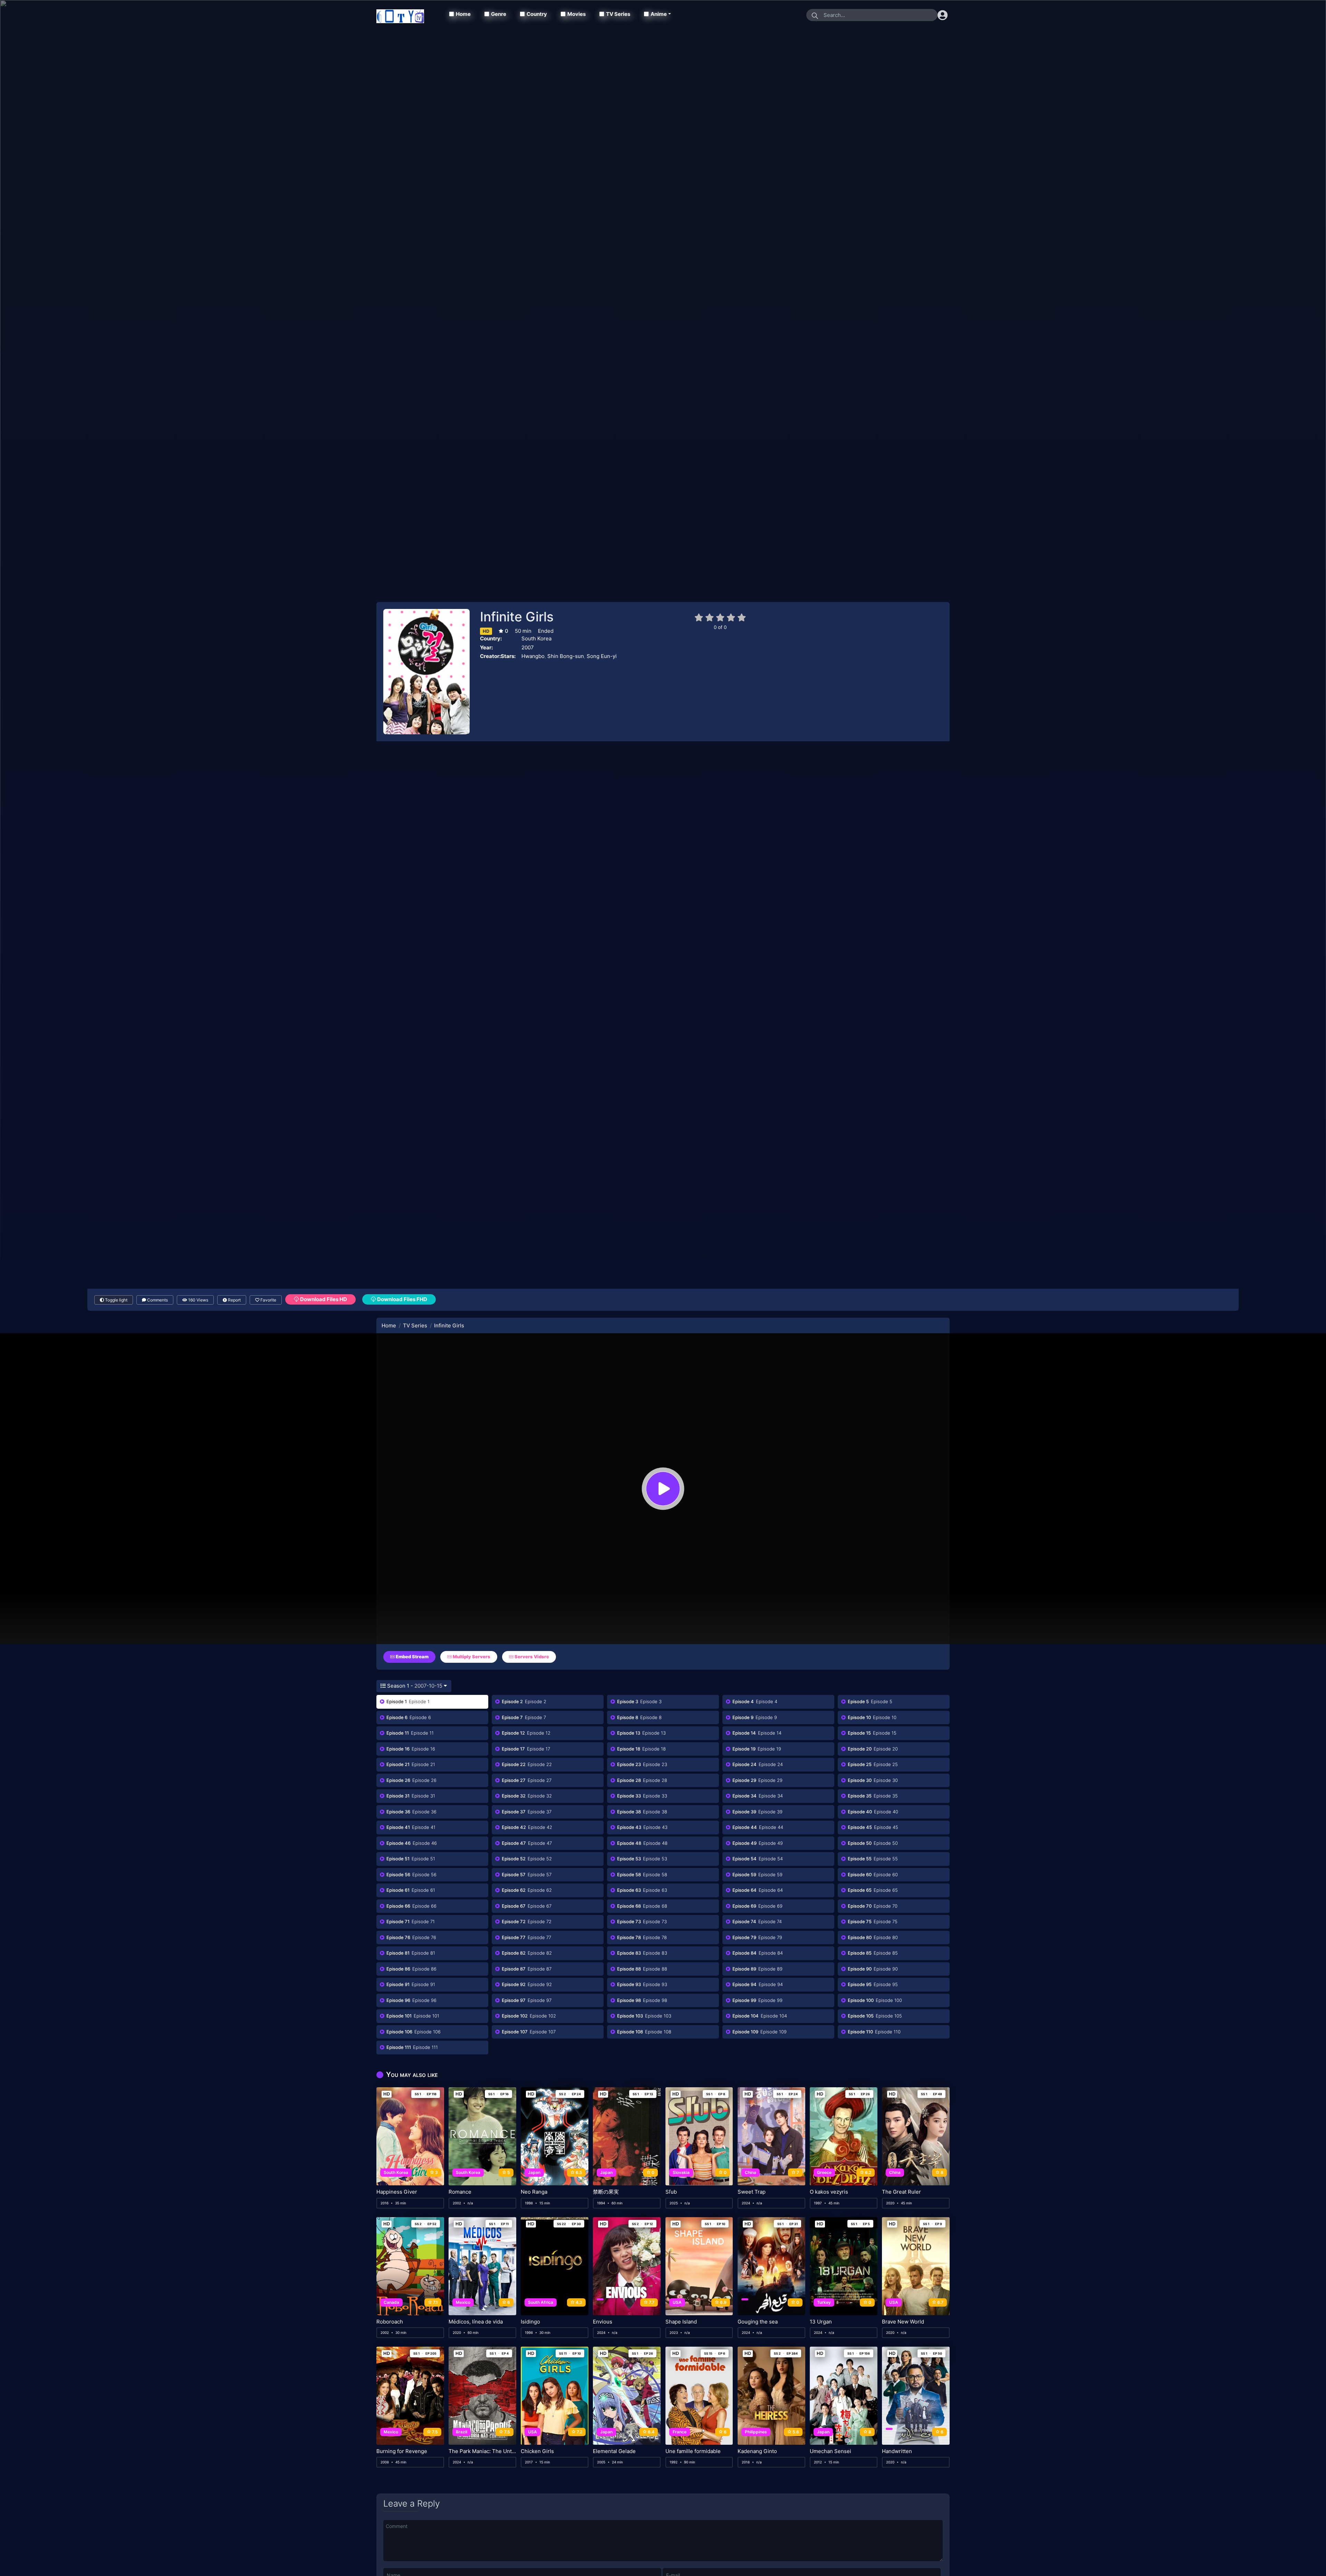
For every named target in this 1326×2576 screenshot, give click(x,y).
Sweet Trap (752, 2192)
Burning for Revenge (402, 2451)
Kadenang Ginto (757, 2451)
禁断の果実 (606, 2192)
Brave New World (903, 2322)
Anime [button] (659, 14)
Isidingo (530, 2322)
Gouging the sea (758, 2322)
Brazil (462, 2432)
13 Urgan (821, 2322)
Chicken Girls (537, 2451)
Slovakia (681, 2172)
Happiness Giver (397, 2192)
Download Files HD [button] (323, 1299)
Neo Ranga (534, 2192)
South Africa (541, 2302)
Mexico (463, 2302)
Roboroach (390, 2322)
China (751, 2172)
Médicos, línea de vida (476, 2322)
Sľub (671, 2192)
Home (463, 14)
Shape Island (681, 2322)
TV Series (618, 14)
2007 (528, 647)
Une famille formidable (693, 2451)
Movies (576, 14)
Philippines (756, 2432)
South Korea (536, 638)
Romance (460, 2192)
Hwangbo (533, 656)
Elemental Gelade (614, 2451)
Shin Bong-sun (566, 656)
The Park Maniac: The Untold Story (482, 2451)
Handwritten (897, 2451)
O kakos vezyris (829, 2192)
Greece (824, 2172)
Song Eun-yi (602, 656)
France (680, 2432)
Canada (391, 2302)
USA (677, 2302)
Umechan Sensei (830, 2451)
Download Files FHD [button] (402, 1299)
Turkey (824, 2302)
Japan (534, 2172)
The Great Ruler (901, 2192)
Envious (603, 2322)
